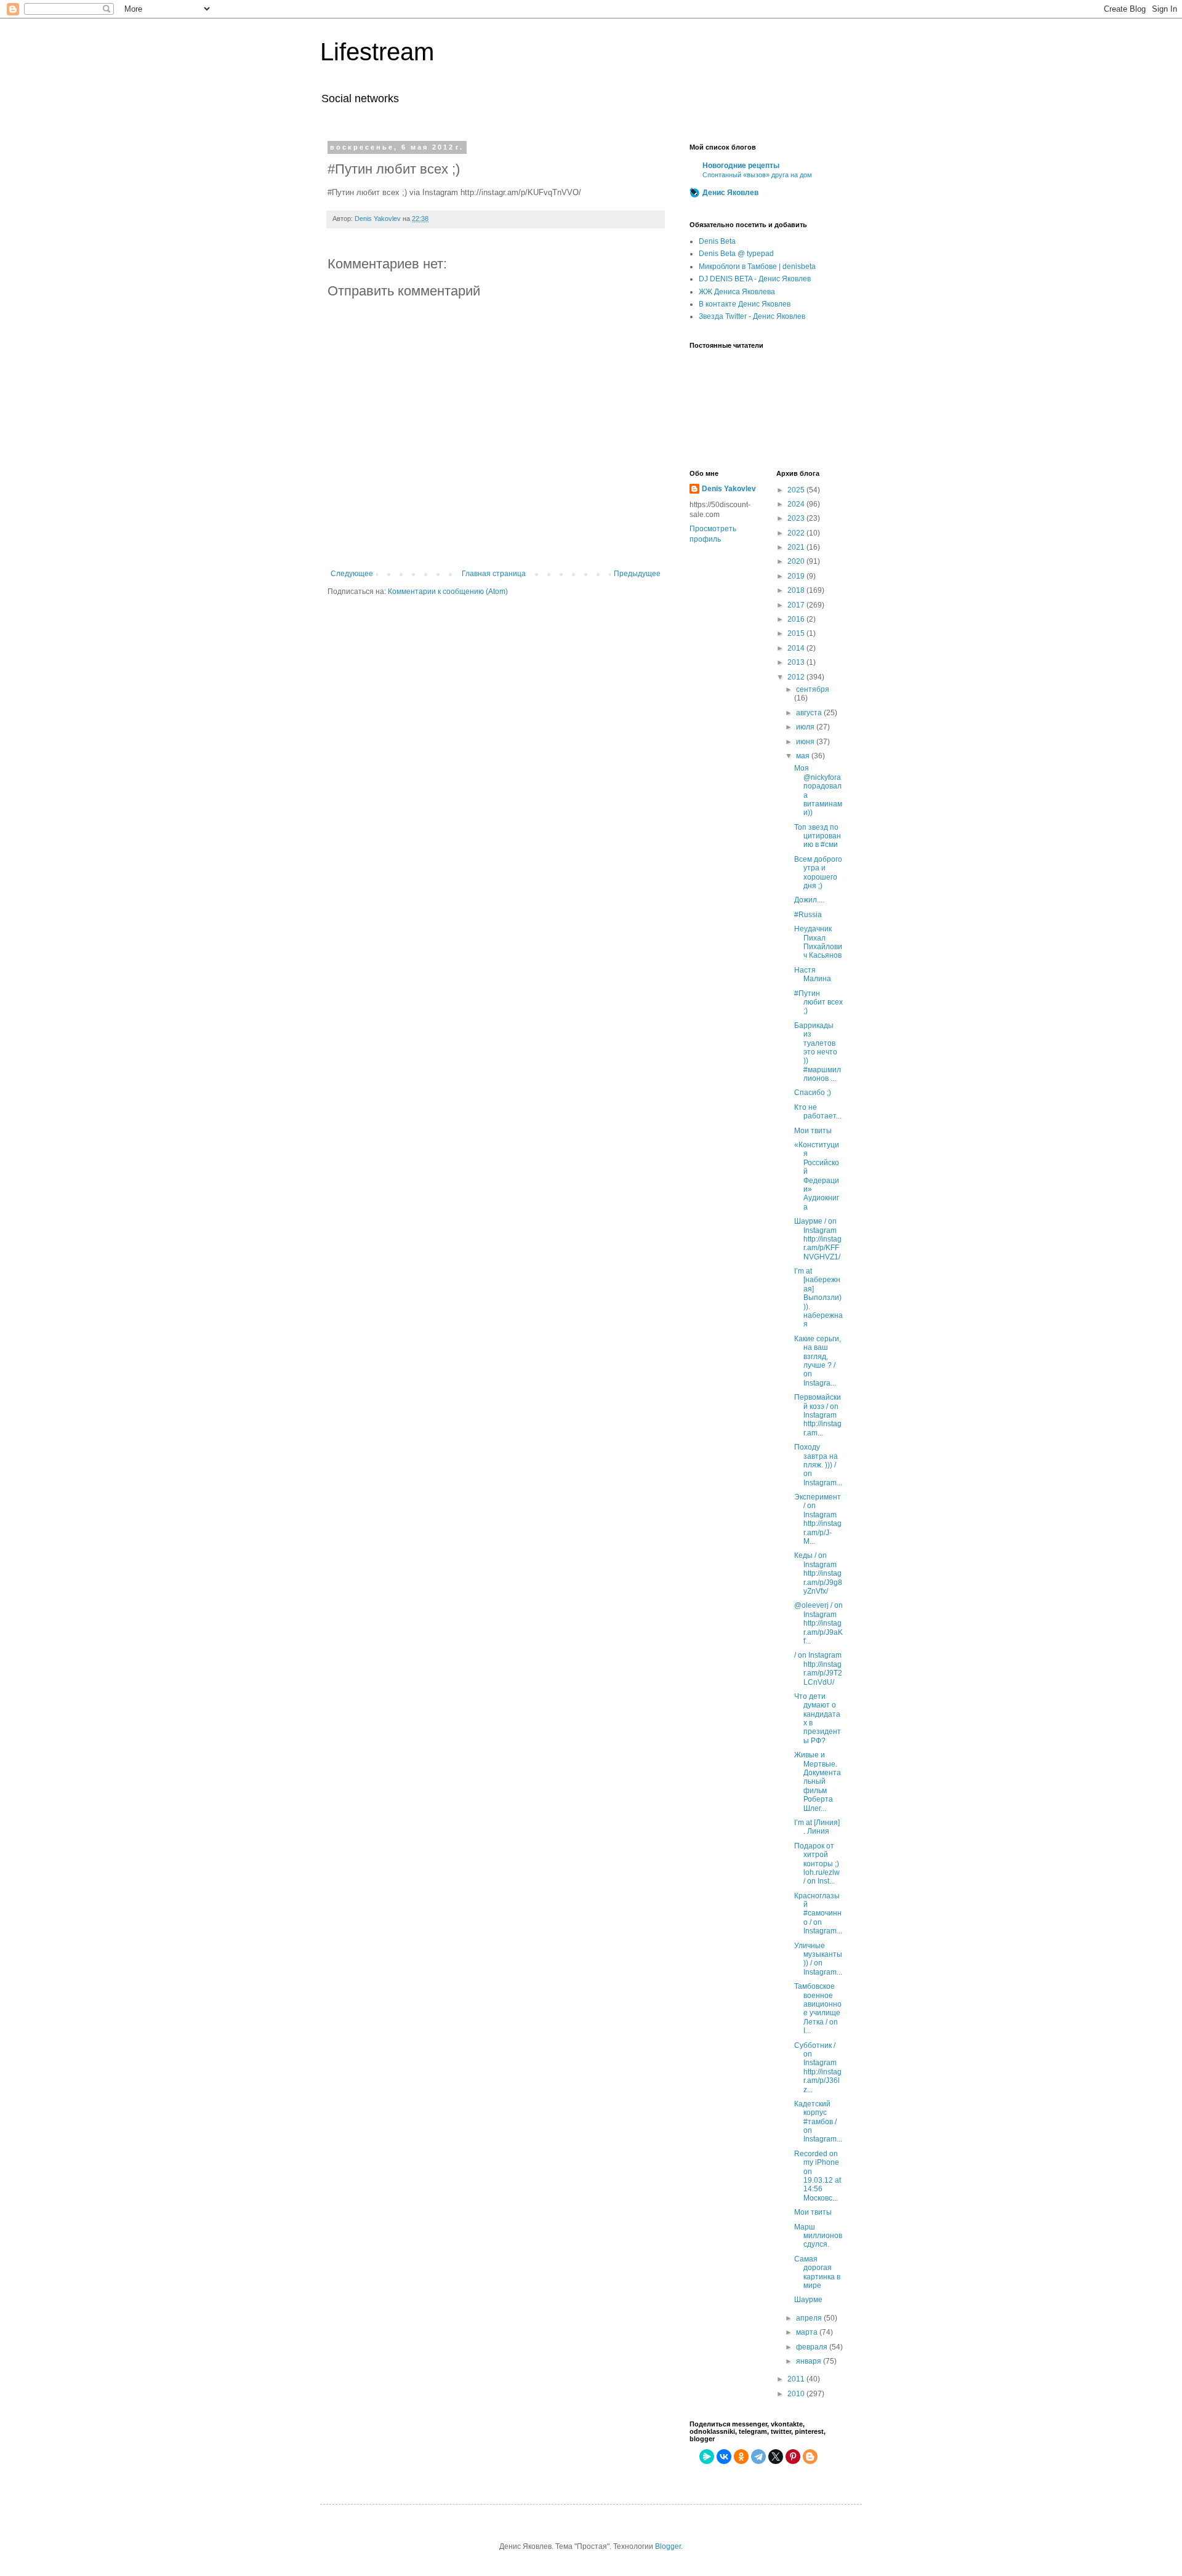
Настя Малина (813, 974)
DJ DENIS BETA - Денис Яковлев (755, 279)
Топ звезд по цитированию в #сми (818, 836)
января (810, 2361)
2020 (797, 561)
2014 (797, 648)
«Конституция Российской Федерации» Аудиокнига (817, 1176)
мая (804, 756)
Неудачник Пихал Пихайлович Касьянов (818, 942)
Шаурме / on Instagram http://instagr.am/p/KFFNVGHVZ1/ (818, 1239)
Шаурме (808, 2300)
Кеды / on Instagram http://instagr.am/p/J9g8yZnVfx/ (818, 1573)
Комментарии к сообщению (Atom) (448, 592)
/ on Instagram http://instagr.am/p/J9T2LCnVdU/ (818, 1668)
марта (808, 2332)
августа (810, 713)
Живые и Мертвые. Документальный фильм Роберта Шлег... (818, 1781)
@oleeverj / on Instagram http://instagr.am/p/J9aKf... (818, 1623)
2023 (797, 518)
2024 (797, 504)
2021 (797, 547)
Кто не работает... (818, 1112)
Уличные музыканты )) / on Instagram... (818, 1959)
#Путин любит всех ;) (818, 1002)
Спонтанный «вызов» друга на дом (757, 175)
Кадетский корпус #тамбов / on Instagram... (818, 2122)
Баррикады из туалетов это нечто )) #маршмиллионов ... (818, 1052)
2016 (797, 619)
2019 (797, 576)
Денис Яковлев (730, 193)
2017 (797, 605)
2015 (797, 633)
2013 (797, 662)
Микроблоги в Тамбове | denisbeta (757, 267)
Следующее (352, 574)
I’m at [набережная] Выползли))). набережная (818, 1298)
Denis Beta (717, 241)
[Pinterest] (793, 2457)
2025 (797, 490)
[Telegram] (758, 2457)
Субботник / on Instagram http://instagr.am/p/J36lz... (818, 2068)
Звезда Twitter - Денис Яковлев (752, 316)
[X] (776, 2457)
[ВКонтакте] (724, 2457)
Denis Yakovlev (729, 489)
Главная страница (494, 574)
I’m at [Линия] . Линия (817, 1827)
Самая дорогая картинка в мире (817, 2272)
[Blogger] (810, 2457)
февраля (813, 2347)
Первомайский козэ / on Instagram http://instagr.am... (818, 1415)
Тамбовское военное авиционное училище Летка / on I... (818, 2008)
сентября (813, 689)
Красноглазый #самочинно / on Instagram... (818, 1914)
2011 (797, 2379)
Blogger (668, 2546)
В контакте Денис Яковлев (745, 304)
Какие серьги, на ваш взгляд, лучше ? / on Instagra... (818, 1361)
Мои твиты (813, 1131)
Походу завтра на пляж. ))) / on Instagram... (818, 1465)
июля (806, 727)
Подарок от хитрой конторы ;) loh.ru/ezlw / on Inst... (817, 1864)
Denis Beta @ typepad (736, 254)
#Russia (808, 915)
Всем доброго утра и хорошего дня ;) (818, 873)
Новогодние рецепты (741, 166)
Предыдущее (637, 574)
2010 (797, 2394)
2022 (797, 533)
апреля (810, 2318)
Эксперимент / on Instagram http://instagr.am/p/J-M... (818, 1519)
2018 (797, 590)
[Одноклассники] (741, 2457)
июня (806, 742)
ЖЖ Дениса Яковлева (737, 292)
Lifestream (377, 52)
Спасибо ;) (813, 1093)
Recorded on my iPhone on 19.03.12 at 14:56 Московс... (818, 2176)
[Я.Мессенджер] (707, 2457)
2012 (797, 677)
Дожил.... (809, 900)
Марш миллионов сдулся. (818, 2236)
